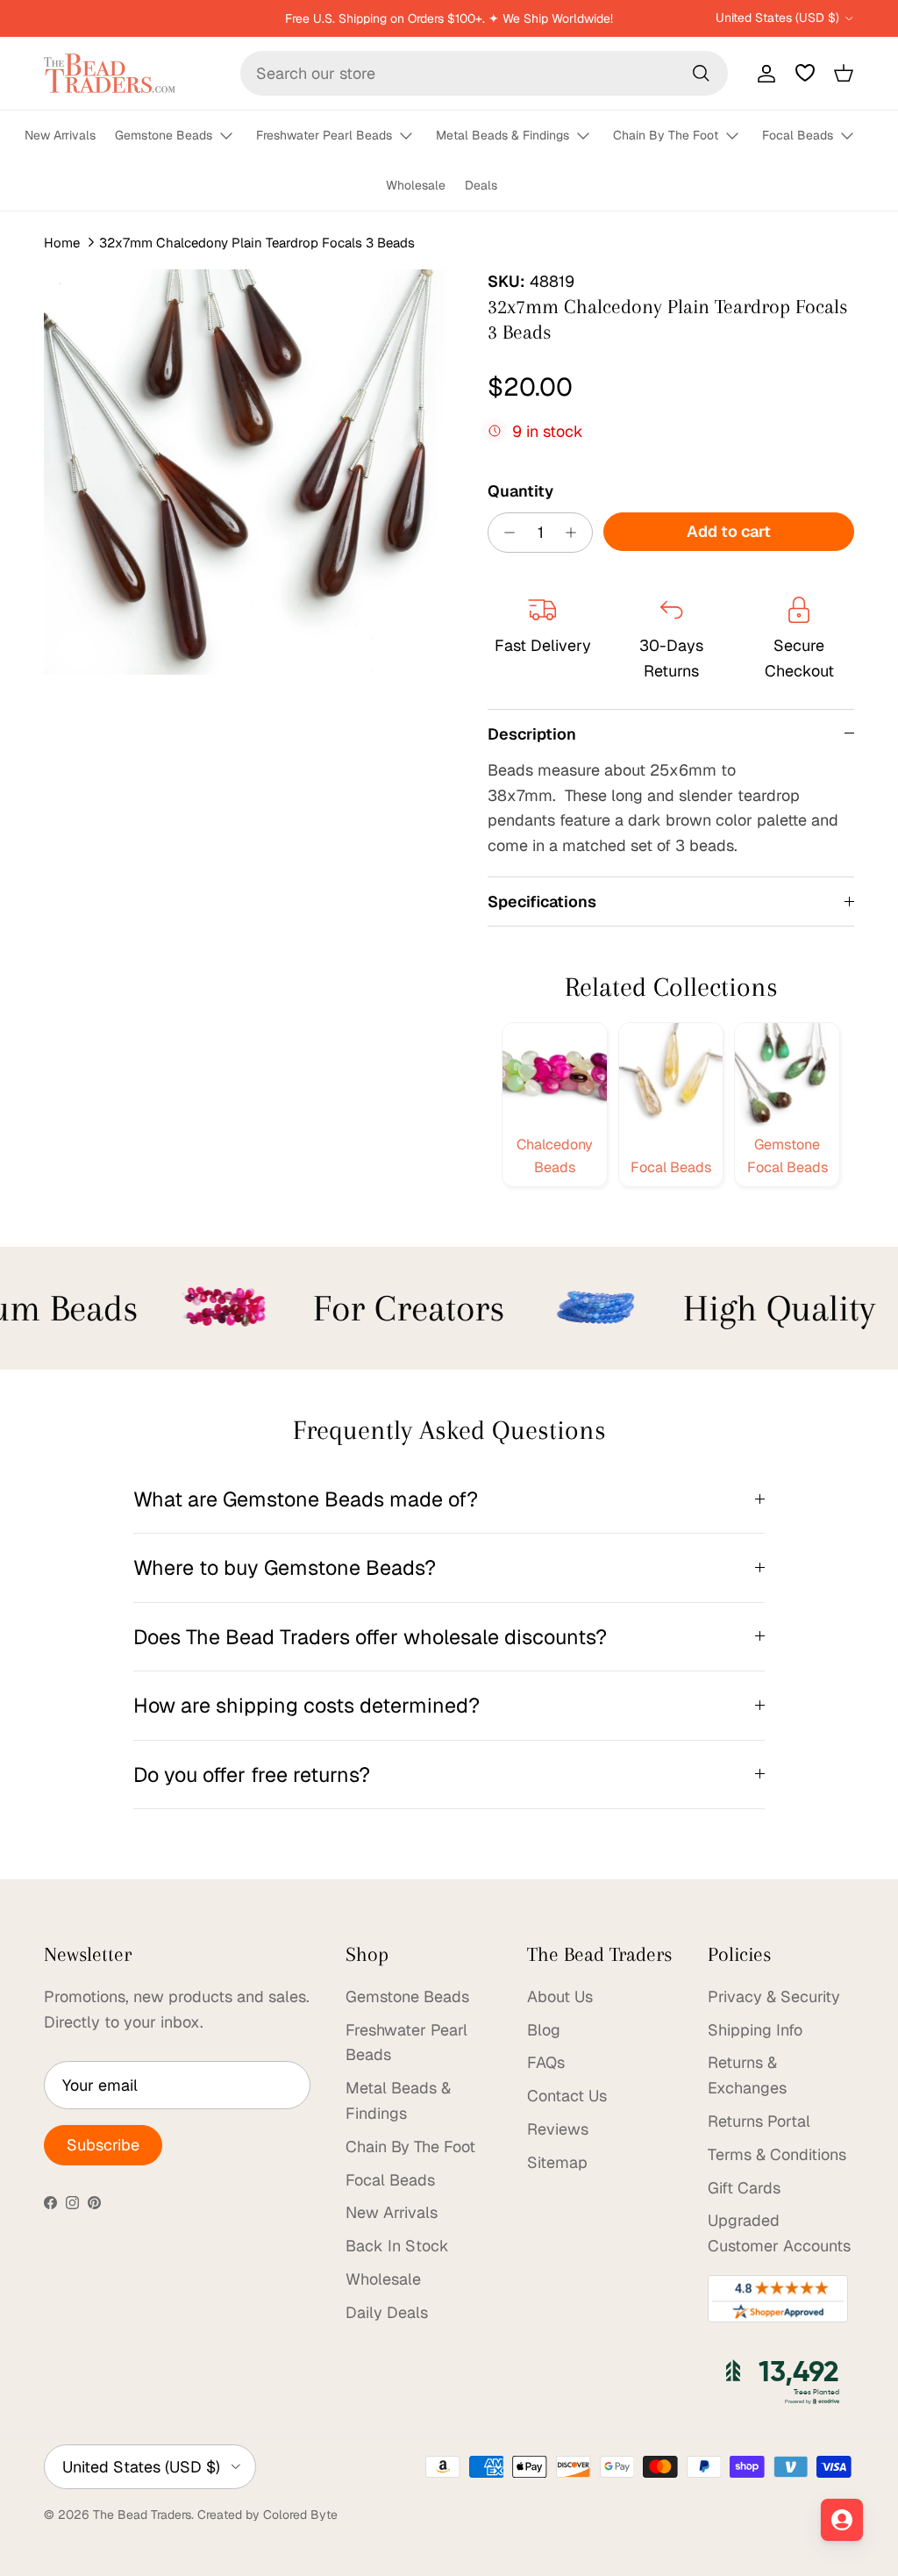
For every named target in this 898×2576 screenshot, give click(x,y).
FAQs (546, 2062)
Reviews (558, 2129)
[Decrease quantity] (505, 533)
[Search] (701, 73)
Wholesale (416, 185)
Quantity (520, 491)
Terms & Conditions (777, 2154)
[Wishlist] (805, 73)
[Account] (763, 73)
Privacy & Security (774, 1996)
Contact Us (567, 2096)
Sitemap (557, 2162)
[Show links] (234, 136)
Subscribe (103, 2145)
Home (62, 243)
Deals (481, 185)
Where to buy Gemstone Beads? (285, 1567)
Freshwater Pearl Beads (324, 135)
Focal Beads (798, 135)
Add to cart (729, 531)
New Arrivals (60, 135)
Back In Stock (397, 2246)
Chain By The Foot (666, 135)
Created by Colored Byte (267, 2515)
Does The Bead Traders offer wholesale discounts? (370, 1637)
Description (532, 734)
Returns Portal (759, 2121)
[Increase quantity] (576, 533)
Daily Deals (387, 2312)
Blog (544, 2030)
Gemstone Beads (164, 135)
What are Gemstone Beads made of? (306, 1499)
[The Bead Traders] (110, 73)
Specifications (542, 902)
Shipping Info (755, 2030)
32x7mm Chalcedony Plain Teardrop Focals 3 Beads (257, 243)
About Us (560, 1996)
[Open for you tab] (842, 2520)
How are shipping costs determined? (306, 1705)
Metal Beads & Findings (502, 135)
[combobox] (484, 73)
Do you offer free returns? (252, 1775)
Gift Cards (744, 2188)
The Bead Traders (142, 2515)
